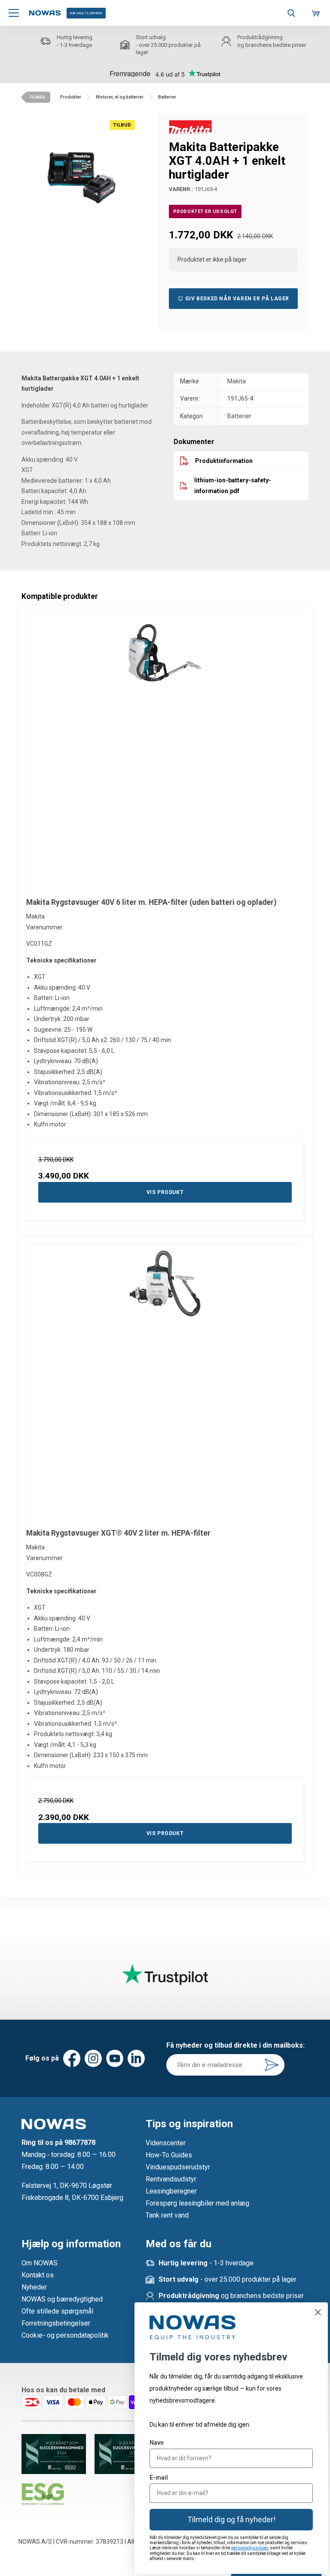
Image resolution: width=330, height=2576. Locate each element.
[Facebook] (72, 2058)
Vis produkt (165, 1192)
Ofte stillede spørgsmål (57, 2311)
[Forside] (45, 13)
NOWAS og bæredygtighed (62, 2299)
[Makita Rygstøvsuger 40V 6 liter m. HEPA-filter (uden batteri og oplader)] (165, 753)
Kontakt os (38, 2275)
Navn (157, 2443)
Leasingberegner (171, 2191)
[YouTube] (115, 2058)
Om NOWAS (40, 2263)
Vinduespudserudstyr (178, 2167)
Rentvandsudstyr (171, 2179)
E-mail (159, 2477)
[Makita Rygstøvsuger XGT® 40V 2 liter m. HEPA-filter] (165, 1384)
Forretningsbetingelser (56, 2323)
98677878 (80, 2143)
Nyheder (34, 2287)
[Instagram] (93, 2058)
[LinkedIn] (136, 2058)
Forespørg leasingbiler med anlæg (197, 2203)
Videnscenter (166, 2143)
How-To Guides (169, 2155)
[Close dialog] (318, 2312)
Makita (237, 381)
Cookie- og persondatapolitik (65, 2335)
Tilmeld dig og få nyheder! (231, 2519)
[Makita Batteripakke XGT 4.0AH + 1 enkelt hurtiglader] (81, 173)
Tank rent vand (167, 2215)
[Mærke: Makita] (190, 126)
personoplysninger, (250, 2548)
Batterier (239, 416)
